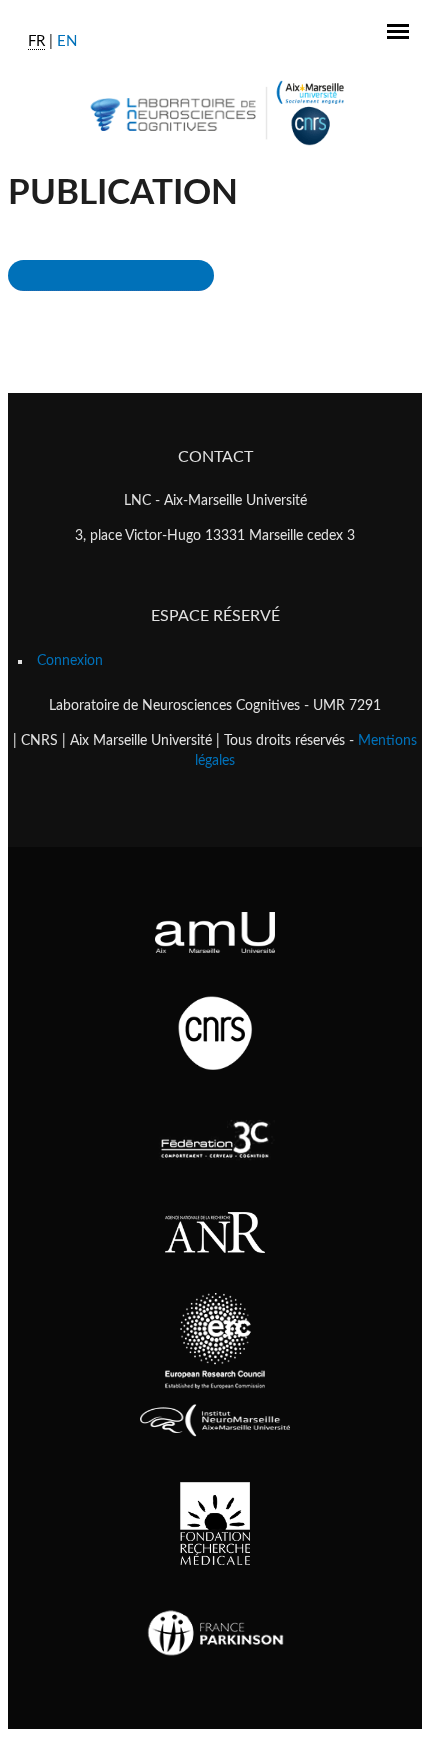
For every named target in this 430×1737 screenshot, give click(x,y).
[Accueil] (215, 112)
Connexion (70, 661)
